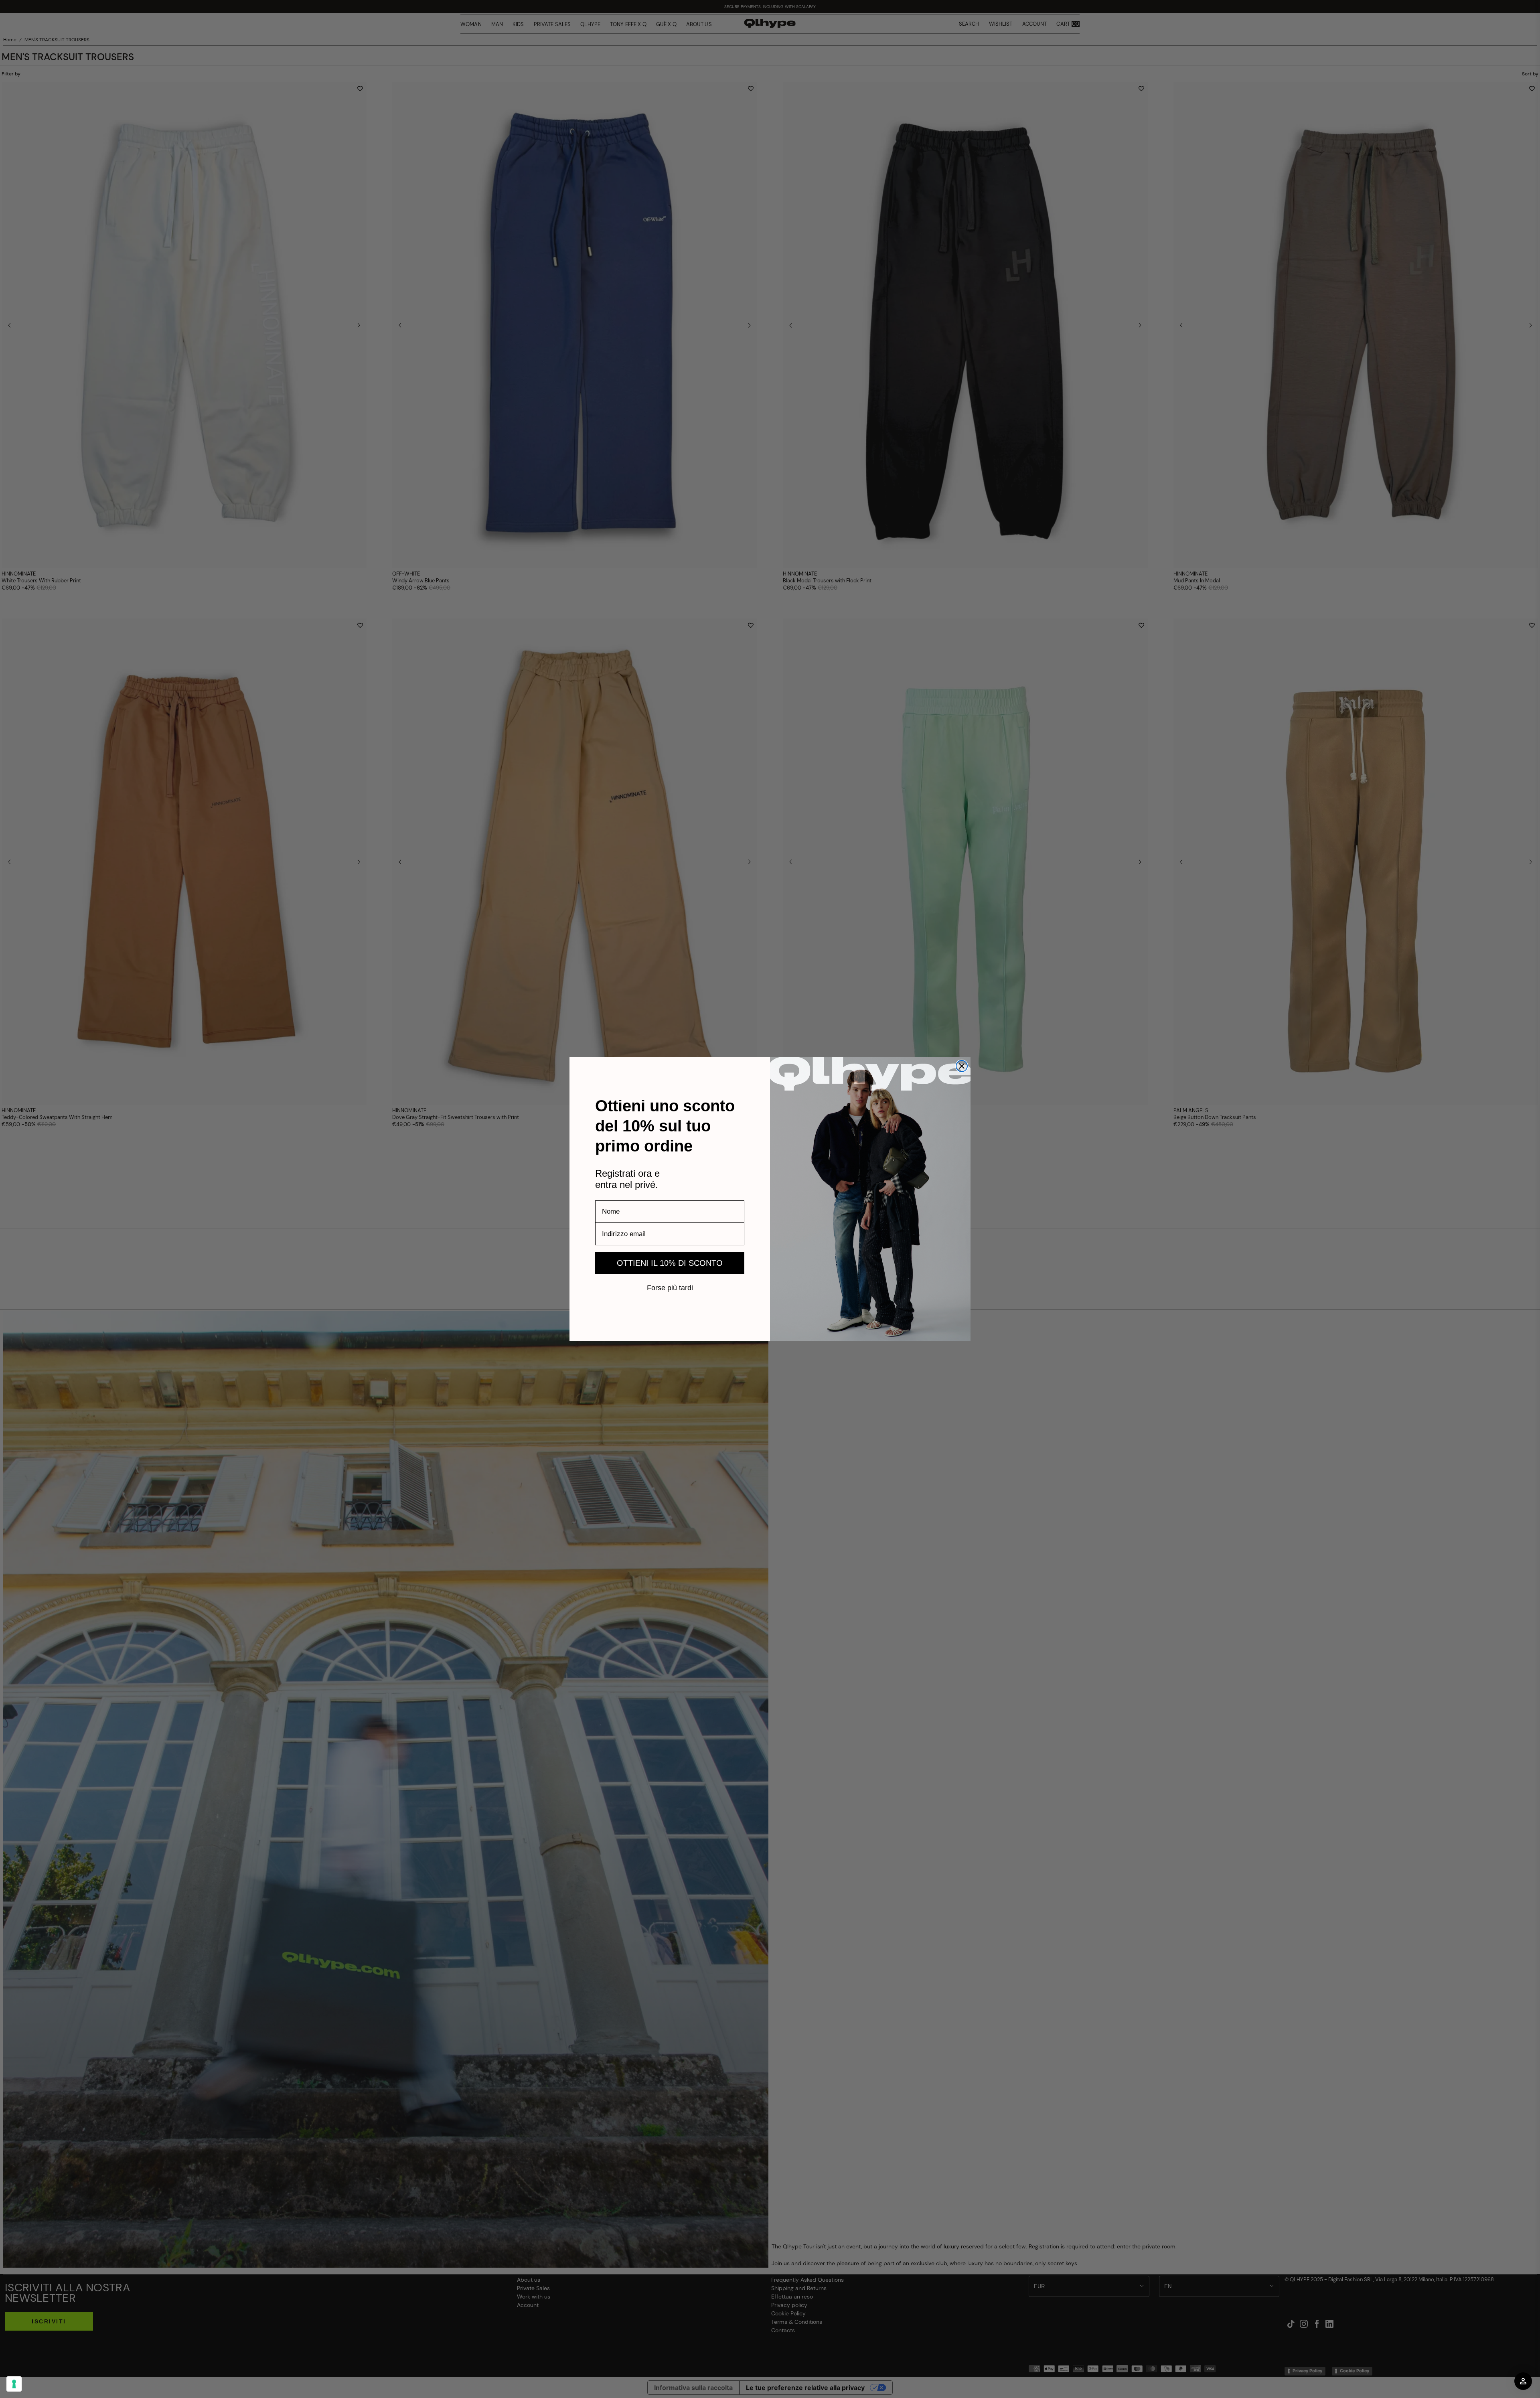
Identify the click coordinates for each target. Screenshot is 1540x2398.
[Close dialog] (962, 1066)
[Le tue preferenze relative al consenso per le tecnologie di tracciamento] (14, 2384)
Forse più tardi (670, 1287)
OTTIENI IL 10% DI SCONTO (670, 1263)
